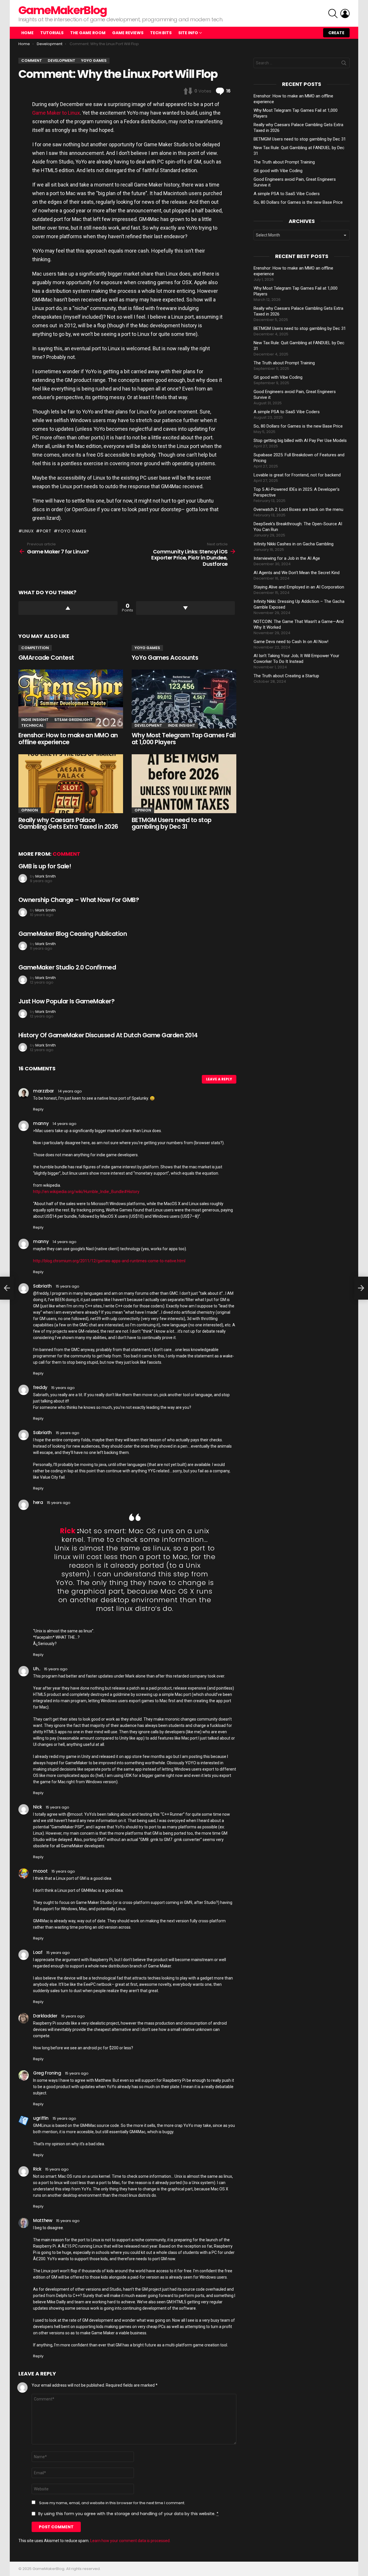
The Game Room (88, 33)
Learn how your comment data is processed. (130, 2541)
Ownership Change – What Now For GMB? (79, 900)
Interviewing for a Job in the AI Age (287, 558)
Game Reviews (128, 33)
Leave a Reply (219, 1079)
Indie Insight (35, 720)
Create (336, 33)
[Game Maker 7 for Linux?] (7, 1288)
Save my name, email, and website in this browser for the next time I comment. (112, 2503)
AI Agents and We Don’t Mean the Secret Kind (297, 573)
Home (27, 33)
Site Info (188, 33)
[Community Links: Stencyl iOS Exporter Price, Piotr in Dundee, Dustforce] (361, 1288)
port (46, 531)
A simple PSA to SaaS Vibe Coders (287, 194)
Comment (66, 854)
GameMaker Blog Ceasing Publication (73, 934)
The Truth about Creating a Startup (286, 676)
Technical (32, 725)
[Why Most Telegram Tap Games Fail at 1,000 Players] (184, 699)
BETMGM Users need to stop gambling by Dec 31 (172, 823)
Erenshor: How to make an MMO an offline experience (68, 739)
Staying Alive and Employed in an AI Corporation (299, 587)
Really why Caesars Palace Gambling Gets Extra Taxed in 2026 (68, 823)
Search (344, 64)
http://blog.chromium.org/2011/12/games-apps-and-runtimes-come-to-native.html (109, 1261)
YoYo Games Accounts (165, 658)
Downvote (186, 608)
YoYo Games (147, 648)
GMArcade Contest (46, 658)
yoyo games (72, 531)
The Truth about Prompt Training (284, 162)
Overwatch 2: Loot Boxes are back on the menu (298, 509)
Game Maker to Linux (56, 113)
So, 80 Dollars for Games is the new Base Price (298, 202)
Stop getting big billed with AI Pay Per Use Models (300, 440)
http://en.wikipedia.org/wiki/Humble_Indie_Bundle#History (86, 1192)
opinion (30, 810)
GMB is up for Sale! (45, 866)
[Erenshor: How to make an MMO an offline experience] (71, 699)
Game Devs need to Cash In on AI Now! (291, 642)
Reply (38, 1109)
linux (28, 531)
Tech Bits (161, 33)
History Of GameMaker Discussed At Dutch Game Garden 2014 (108, 1035)
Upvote (68, 608)
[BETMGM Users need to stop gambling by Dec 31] (184, 784)
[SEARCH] (333, 14)
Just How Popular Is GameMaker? (66, 1001)
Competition (35, 648)
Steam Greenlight (73, 720)
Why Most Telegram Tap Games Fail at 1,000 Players (184, 739)
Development (148, 725)
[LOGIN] (345, 14)
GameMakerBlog (63, 10)
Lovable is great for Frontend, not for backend (297, 475)
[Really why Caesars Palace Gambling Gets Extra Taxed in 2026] (71, 784)
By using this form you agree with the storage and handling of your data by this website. (128, 2514)
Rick (68, 1531)
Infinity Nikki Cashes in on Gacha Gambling (294, 544)
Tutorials (52, 33)
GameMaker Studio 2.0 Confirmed (67, 967)
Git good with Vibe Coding (278, 171)
